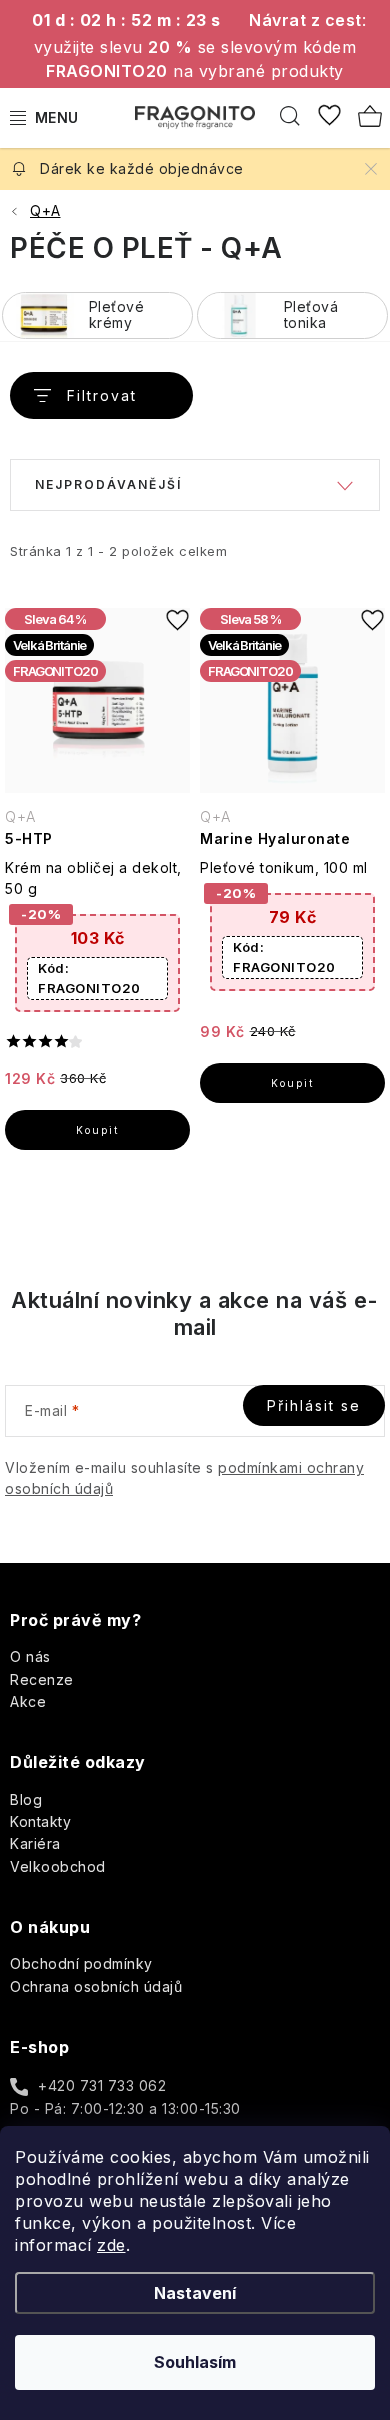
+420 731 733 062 (102, 2085)
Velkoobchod (58, 1866)
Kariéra (35, 1843)
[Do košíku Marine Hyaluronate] (292, 1083)
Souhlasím (195, 2362)
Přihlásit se (314, 1405)
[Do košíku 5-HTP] (97, 1130)
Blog (26, 1799)
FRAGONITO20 (89, 978)
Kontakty (40, 1821)
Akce (28, 1701)
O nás (30, 1656)
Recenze (42, 1679)
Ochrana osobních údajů (96, 1986)
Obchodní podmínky (81, 1963)
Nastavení (195, 2293)
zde (111, 2245)
